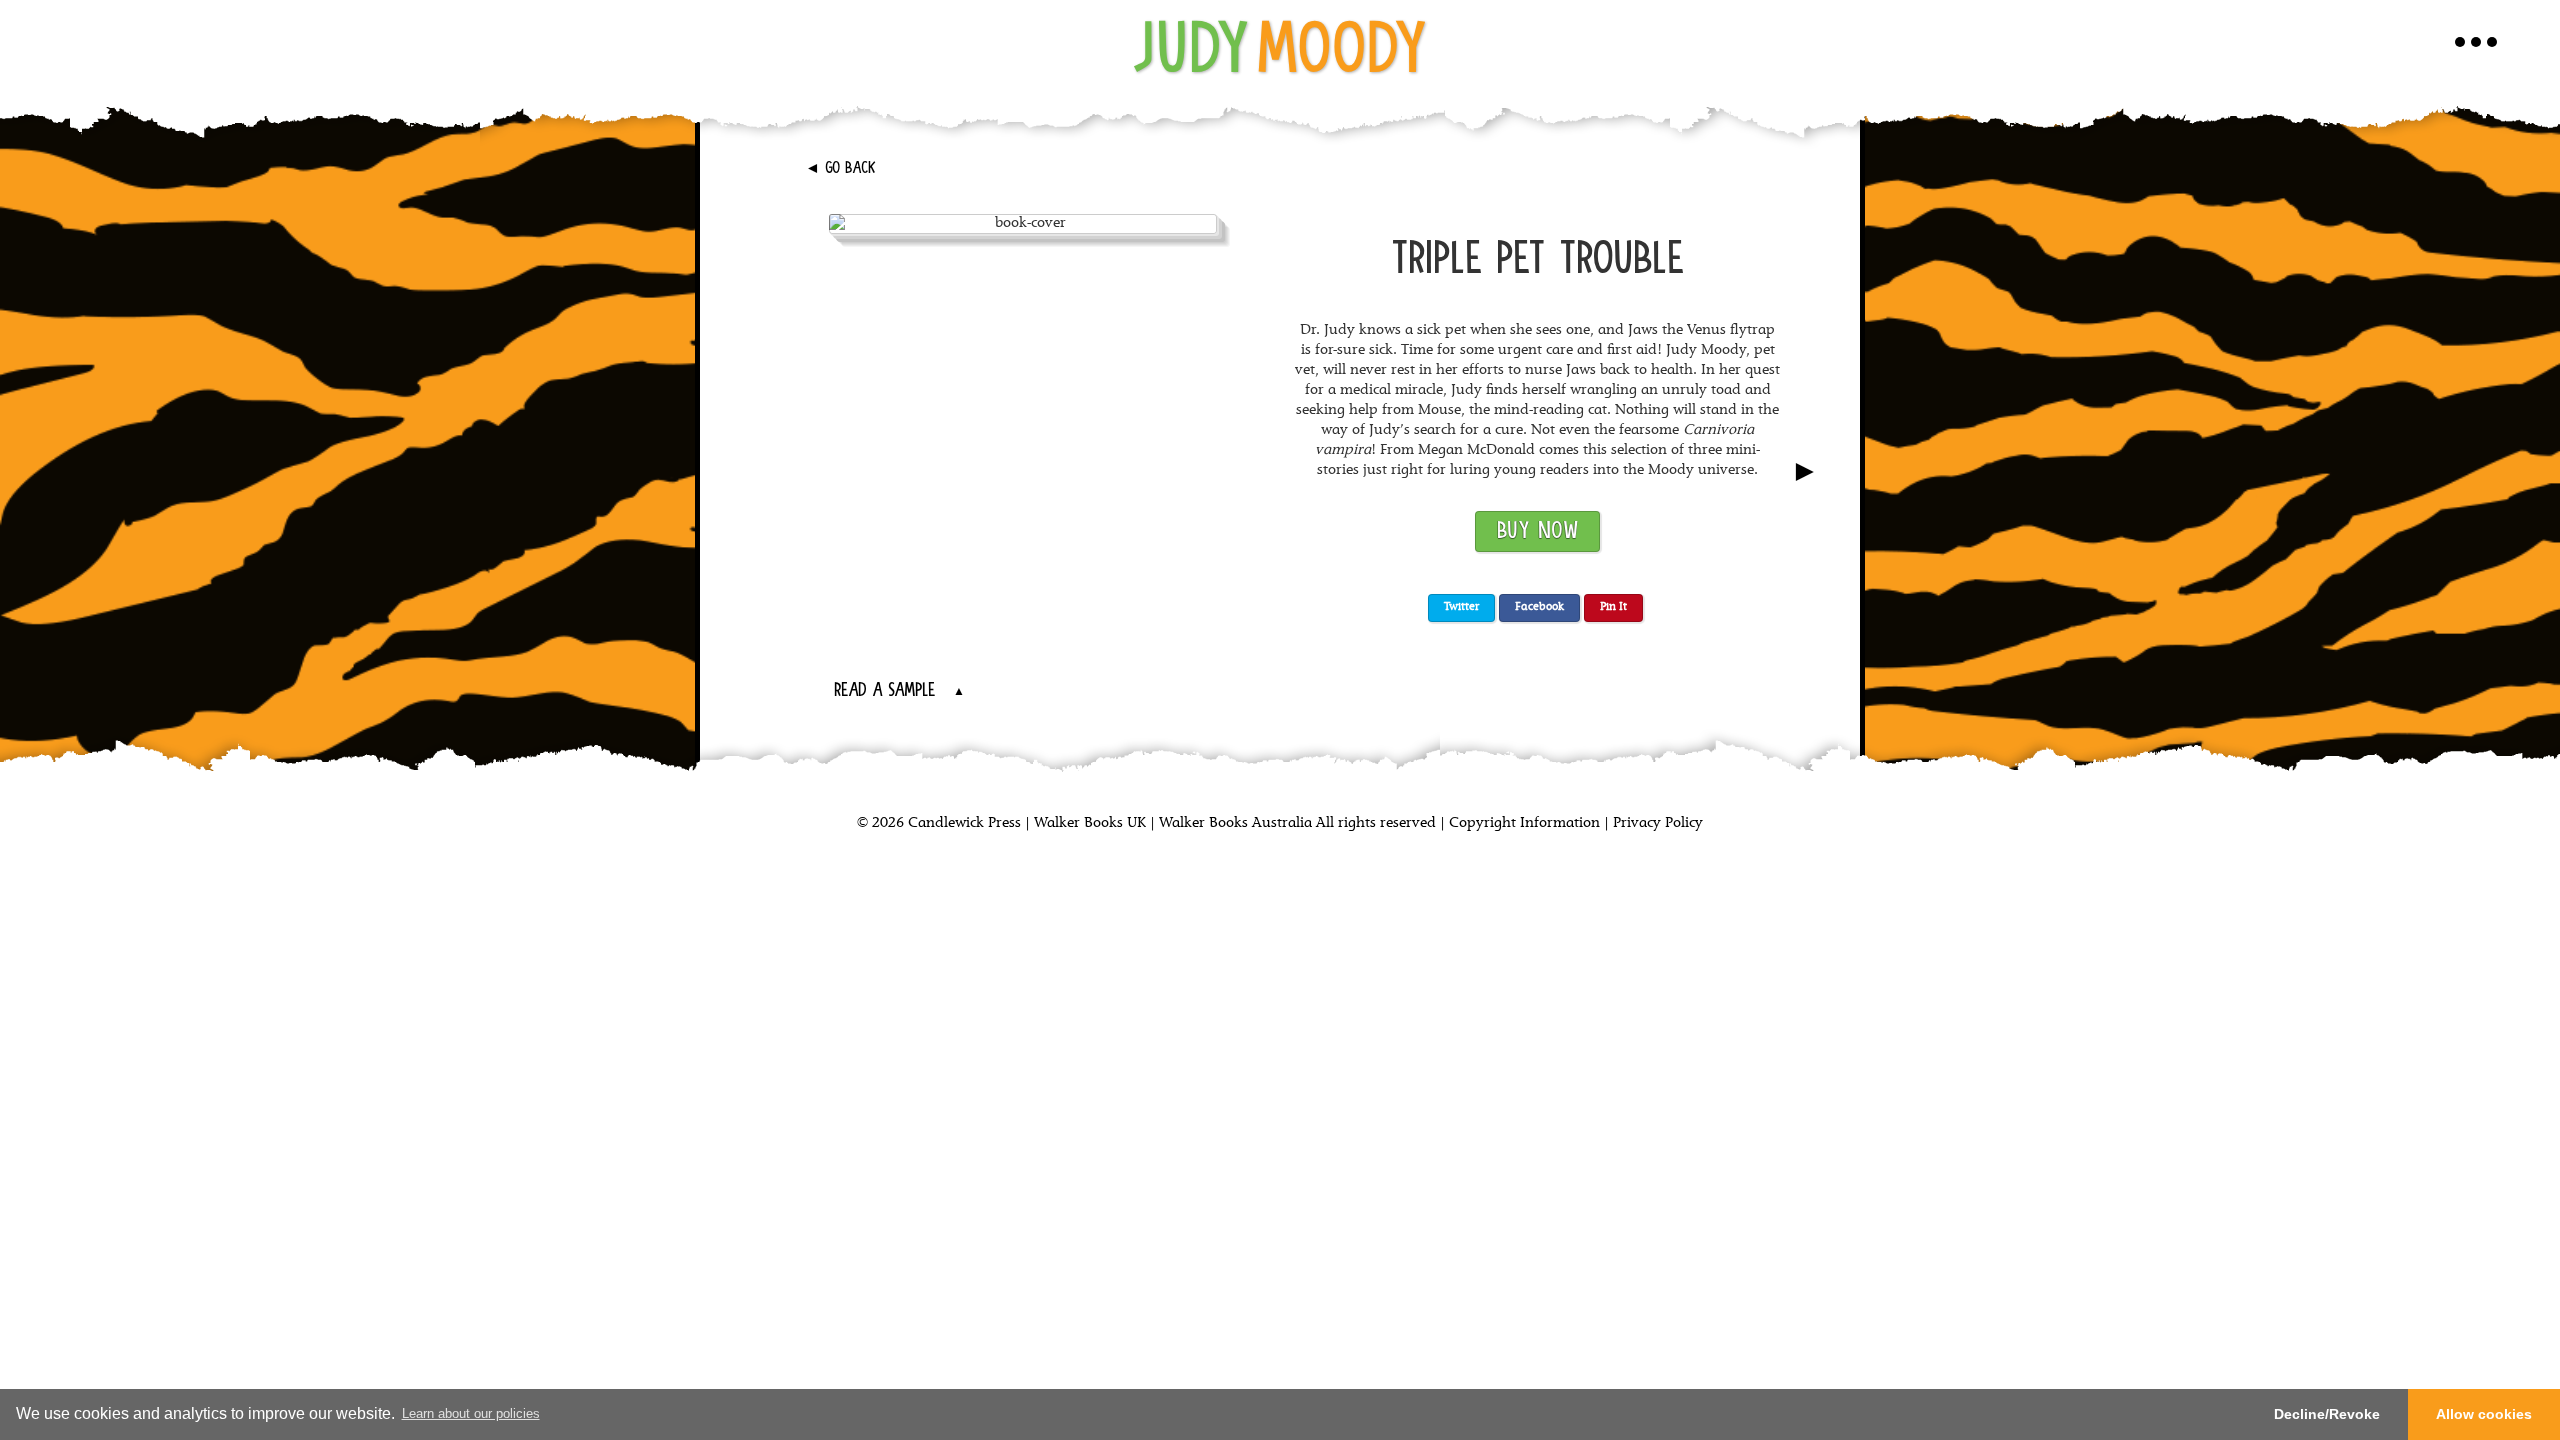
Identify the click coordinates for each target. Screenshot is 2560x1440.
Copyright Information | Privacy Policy (1576, 824)
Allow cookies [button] (2484, 1414)
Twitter (1461, 607)
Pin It (1613, 607)
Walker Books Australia (1235, 824)
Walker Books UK (1090, 824)
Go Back (840, 169)
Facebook (1539, 607)
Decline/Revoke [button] (2327, 1414)
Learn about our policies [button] (471, 1413)
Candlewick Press (962, 824)
